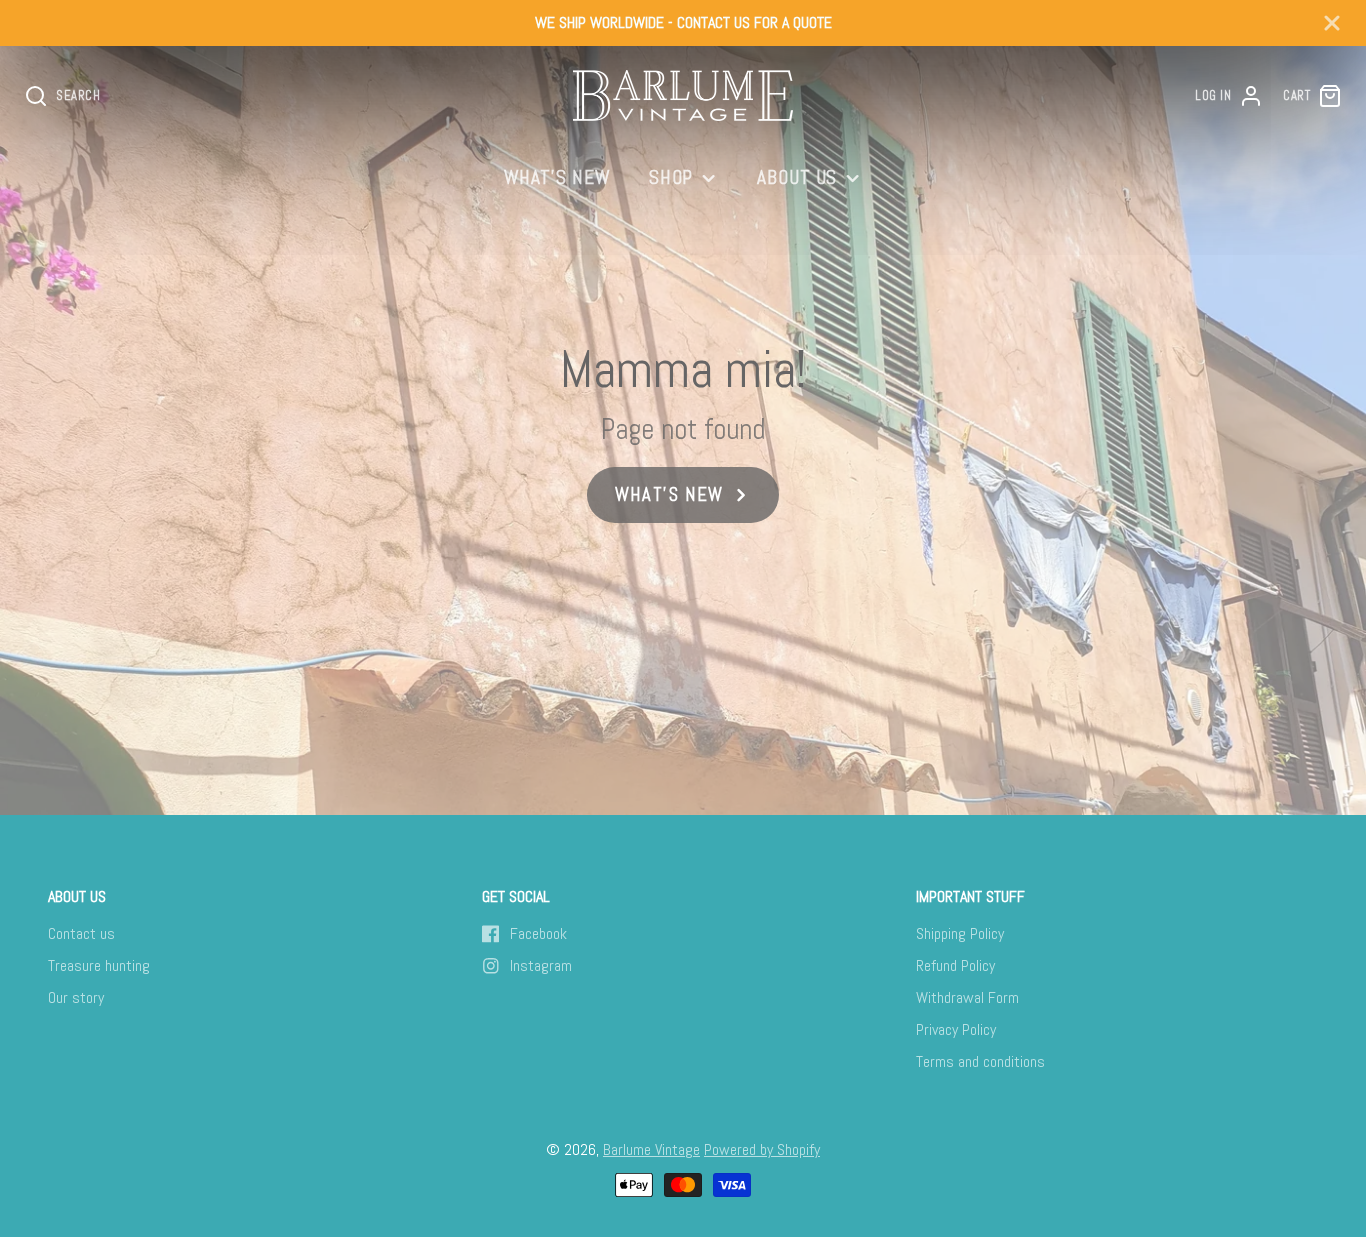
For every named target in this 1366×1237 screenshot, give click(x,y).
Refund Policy (955, 965)
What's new (557, 177)
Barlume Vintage (651, 1149)
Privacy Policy (956, 1029)
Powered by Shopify (762, 1149)
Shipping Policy (960, 933)
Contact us (81, 933)
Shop (671, 177)
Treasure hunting (99, 965)
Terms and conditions (980, 1061)
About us (797, 177)
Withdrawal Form (967, 997)
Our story (76, 997)
